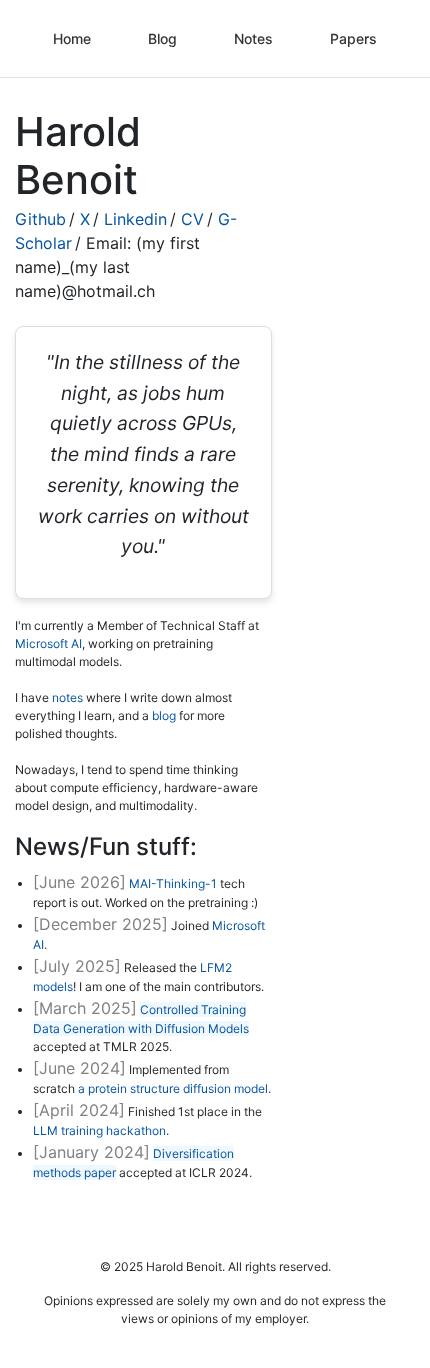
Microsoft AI (48, 643)
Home (72, 38)
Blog (162, 38)
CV (192, 219)
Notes (253, 38)
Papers (353, 38)
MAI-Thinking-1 (173, 883)
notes (67, 697)
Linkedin (135, 219)
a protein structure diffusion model (173, 1088)
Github (40, 219)
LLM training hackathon (99, 1130)
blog (164, 715)
